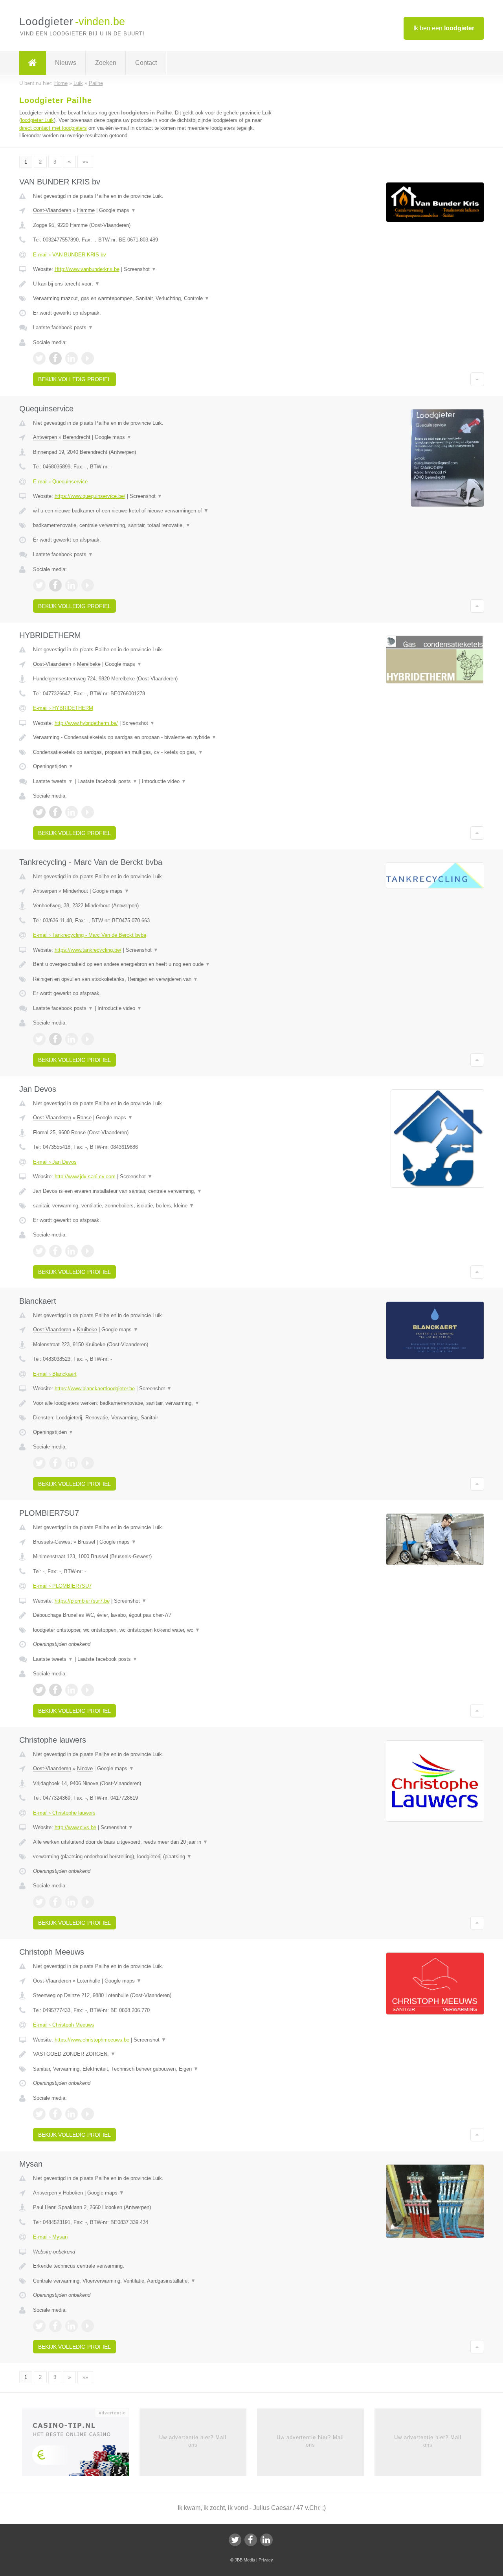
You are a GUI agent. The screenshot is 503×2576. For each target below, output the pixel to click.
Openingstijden (53, 766)
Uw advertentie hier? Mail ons (193, 2441)
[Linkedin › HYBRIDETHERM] (72, 812)
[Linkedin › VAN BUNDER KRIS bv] (72, 358)
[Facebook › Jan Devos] (55, 1251)
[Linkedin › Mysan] (72, 2326)
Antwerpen (45, 437)
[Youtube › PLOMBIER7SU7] (88, 1690)
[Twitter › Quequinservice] (39, 585)
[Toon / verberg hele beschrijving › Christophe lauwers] (154, 1842)
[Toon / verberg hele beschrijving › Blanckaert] (154, 1403)
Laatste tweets (53, 781)
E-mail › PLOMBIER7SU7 (62, 1586)
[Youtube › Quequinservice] (88, 585)
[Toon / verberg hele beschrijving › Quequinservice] (154, 511)
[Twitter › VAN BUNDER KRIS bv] (39, 358)
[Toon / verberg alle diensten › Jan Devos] (154, 1206)
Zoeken (106, 63)
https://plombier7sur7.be (82, 1601)
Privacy (266, 2560)
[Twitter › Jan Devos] (39, 1251)
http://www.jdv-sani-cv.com (85, 1177)
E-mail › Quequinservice (60, 482)
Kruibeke (87, 1329)
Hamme (86, 210)
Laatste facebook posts (63, 327)
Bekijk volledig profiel (74, 379)
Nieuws (66, 63)
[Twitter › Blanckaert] (39, 1463)
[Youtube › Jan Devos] (88, 1251)
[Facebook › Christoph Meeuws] (55, 2114)
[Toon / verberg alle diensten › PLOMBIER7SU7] (154, 1630)
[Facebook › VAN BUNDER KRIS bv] (55, 358)
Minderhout (75, 891)
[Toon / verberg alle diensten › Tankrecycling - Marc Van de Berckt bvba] (154, 979)
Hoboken (73, 2193)
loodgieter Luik (37, 120)
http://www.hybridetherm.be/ (86, 723)
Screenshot (140, 269)
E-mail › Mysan (50, 2237)
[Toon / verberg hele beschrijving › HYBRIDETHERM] (154, 737)
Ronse (84, 1118)
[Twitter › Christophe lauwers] (39, 1902)
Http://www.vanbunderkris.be (87, 269)
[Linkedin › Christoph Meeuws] (72, 2114)
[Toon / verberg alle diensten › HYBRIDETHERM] (154, 752)
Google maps (117, 210)
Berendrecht (77, 437)
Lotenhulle (89, 1981)
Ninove (85, 1768)
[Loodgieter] (33, 63)
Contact (146, 63)
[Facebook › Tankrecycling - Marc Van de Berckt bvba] (55, 1039)
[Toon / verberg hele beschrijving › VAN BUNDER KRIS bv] (154, 284)
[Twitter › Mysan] (39, 2326)
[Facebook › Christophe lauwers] (55, 1902)
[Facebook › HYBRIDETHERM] (55, 812)
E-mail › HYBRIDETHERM (63, 708)
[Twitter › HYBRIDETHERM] (39, 812)
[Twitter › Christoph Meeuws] (39, 2114)
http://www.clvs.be (75, 1827)
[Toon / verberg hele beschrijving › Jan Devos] (154, 1191)
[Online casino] (81, 2445)
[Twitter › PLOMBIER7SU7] (39, 1690)
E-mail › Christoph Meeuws (64, 2025)
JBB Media (245, 2560)
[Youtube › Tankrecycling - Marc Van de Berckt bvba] (88, 1039)
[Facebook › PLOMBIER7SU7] (55, 1690)
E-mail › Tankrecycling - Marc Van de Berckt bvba (90, 935)
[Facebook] (251, 2540)
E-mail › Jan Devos (55, 1162)
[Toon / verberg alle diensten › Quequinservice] (154, 525)
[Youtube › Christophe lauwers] (88, 1902)
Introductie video (164, 781)
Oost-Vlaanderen (52, 210)
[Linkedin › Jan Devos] (72, 1251)
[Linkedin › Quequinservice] (72, 585)
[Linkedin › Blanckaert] (72, 1463)
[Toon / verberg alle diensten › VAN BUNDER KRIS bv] (154, 299)
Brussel (86, 1542)
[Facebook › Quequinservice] (55, 585)
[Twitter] (235, 2540)
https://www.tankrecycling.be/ (88, 950)
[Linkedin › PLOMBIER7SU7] (72, 1690)
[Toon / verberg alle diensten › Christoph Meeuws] (154, 2069)
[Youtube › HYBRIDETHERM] (88, 812)
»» (85, 162)
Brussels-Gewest (52, 1542)
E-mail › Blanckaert (55, 1374)
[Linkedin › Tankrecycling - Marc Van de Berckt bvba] (72, 1039)
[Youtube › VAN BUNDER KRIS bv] (88, 358)
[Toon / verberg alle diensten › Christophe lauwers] (154, 1857)
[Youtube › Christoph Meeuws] (88, 2114)
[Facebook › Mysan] (55, 2326)
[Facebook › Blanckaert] (55, 1463)
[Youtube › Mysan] (88, 2326)
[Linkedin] (266, 2540)
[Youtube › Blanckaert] (88, 1463)
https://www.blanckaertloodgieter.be (95, 1388)
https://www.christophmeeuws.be (92, 2040)
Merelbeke (89, 664)
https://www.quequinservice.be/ (90, 496)
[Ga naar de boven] (477, 379)
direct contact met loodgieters (53, 128)
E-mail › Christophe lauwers (64, 1813)
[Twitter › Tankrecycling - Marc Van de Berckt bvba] (39, 1039)
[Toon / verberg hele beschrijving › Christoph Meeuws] (154, 2054)
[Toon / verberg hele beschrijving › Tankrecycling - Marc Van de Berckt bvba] (154, 964)
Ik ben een (444, 28)
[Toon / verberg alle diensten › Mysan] (154, 2281)
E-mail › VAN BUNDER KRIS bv (70, 255)
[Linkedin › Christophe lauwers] (72, 1902)
